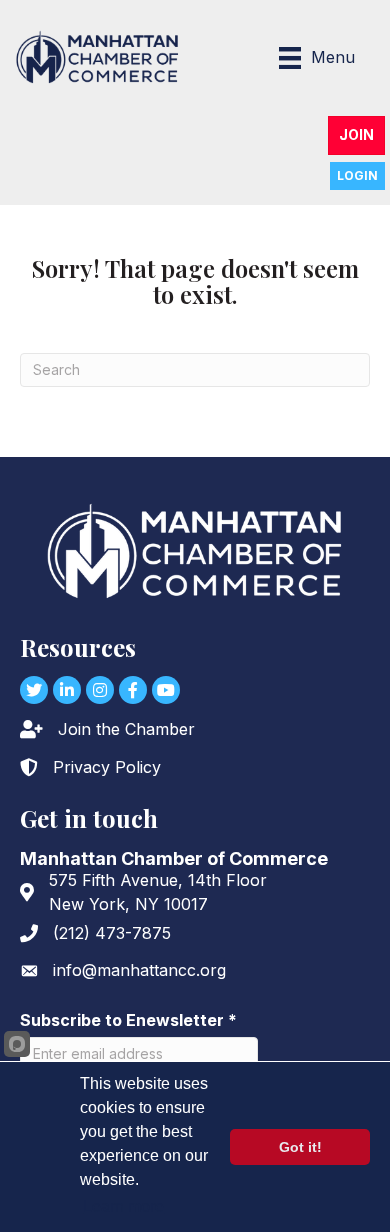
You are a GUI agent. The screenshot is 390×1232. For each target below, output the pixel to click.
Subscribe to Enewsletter (128, 1020)
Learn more (123, 1206)
